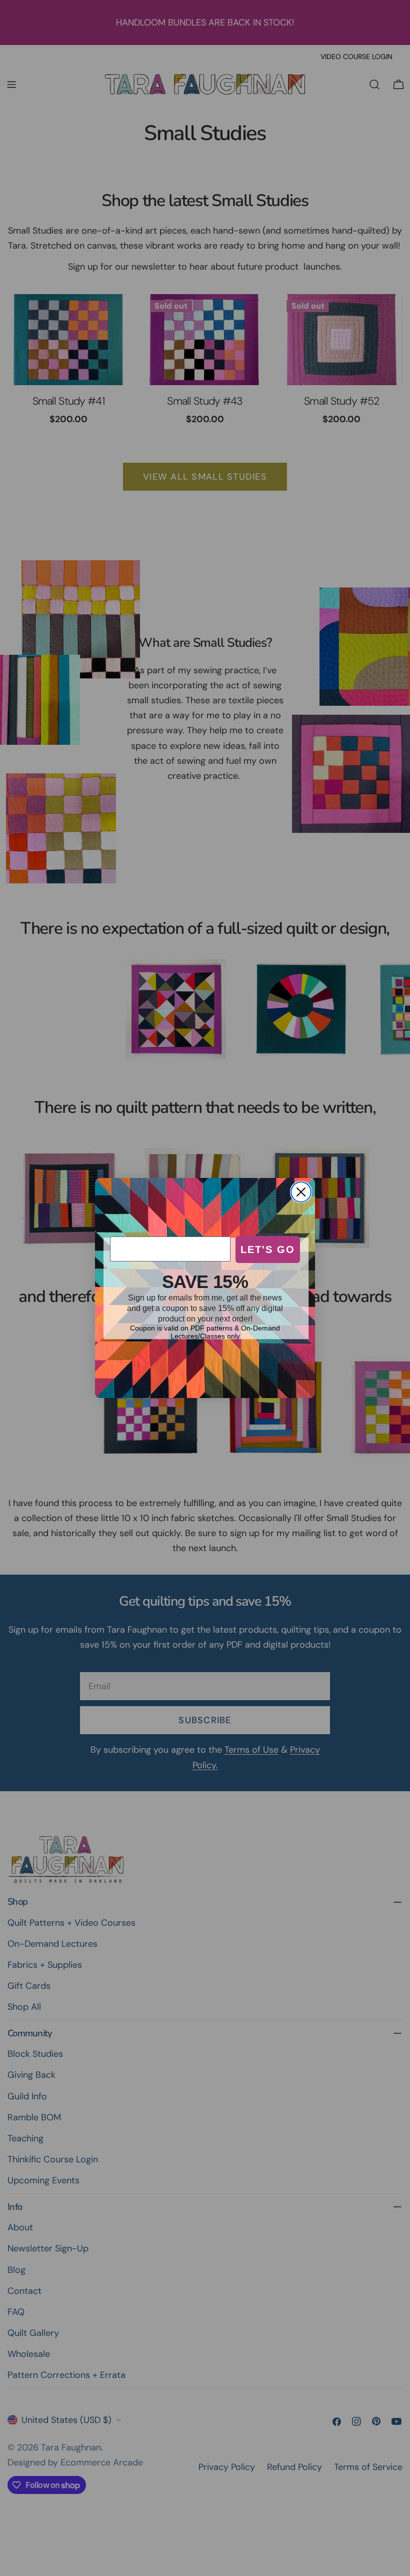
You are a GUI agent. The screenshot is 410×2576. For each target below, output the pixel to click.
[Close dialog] (301, 1192)
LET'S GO (268, 1249)
